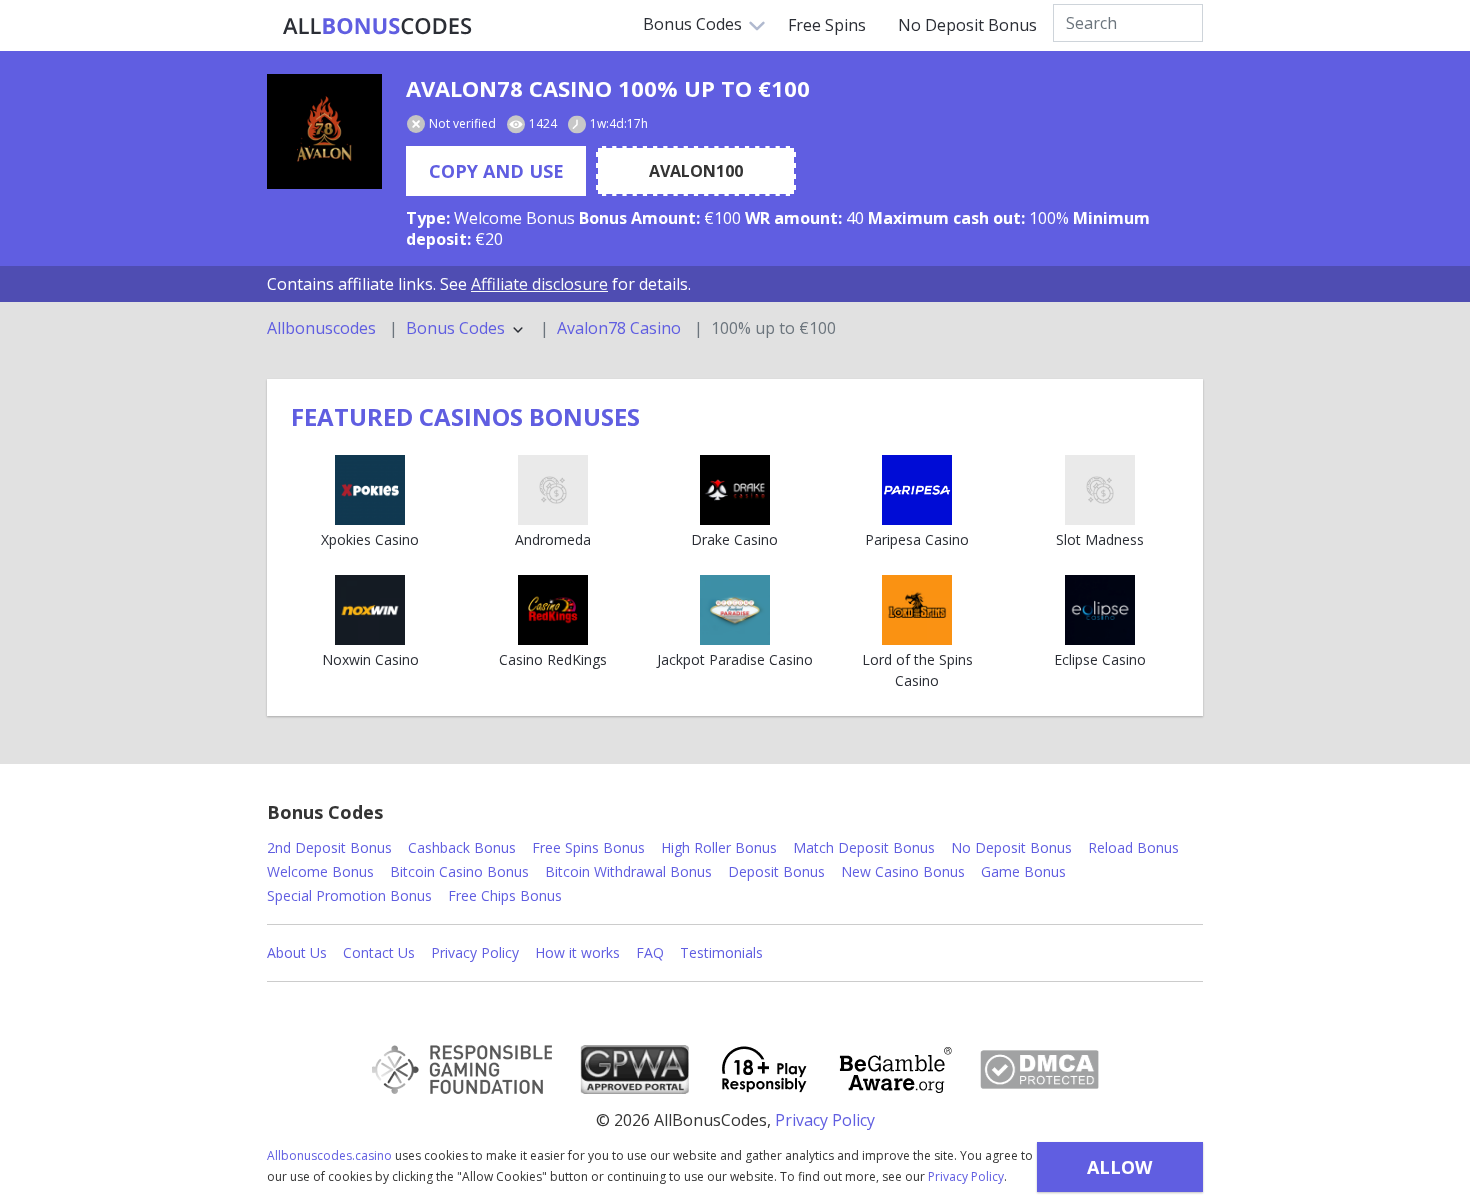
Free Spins (827, 25)
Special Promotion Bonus (349, 895)
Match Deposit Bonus (864, 847)
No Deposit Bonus (967, 25)
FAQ (650, 952)
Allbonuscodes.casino (329, 1155)
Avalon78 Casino (619, 328)
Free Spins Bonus (588, 847)
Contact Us (379, 952)
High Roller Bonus (719, 847)
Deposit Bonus (776, 871)
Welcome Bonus (320, 871)
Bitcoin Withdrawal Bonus (628, 871)
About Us (297, 952)
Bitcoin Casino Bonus (459, 871)
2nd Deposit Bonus (329, 847)
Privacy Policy (966, 1176)
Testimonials (721, 952)
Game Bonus (1023, 871)
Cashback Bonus (462, 847)
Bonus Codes (692, 24)
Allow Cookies (1119, 1173)
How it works (577, 952)
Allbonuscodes (321, 328)
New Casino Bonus (903, 871)
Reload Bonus (1133, 847)
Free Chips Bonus (505, 895)
